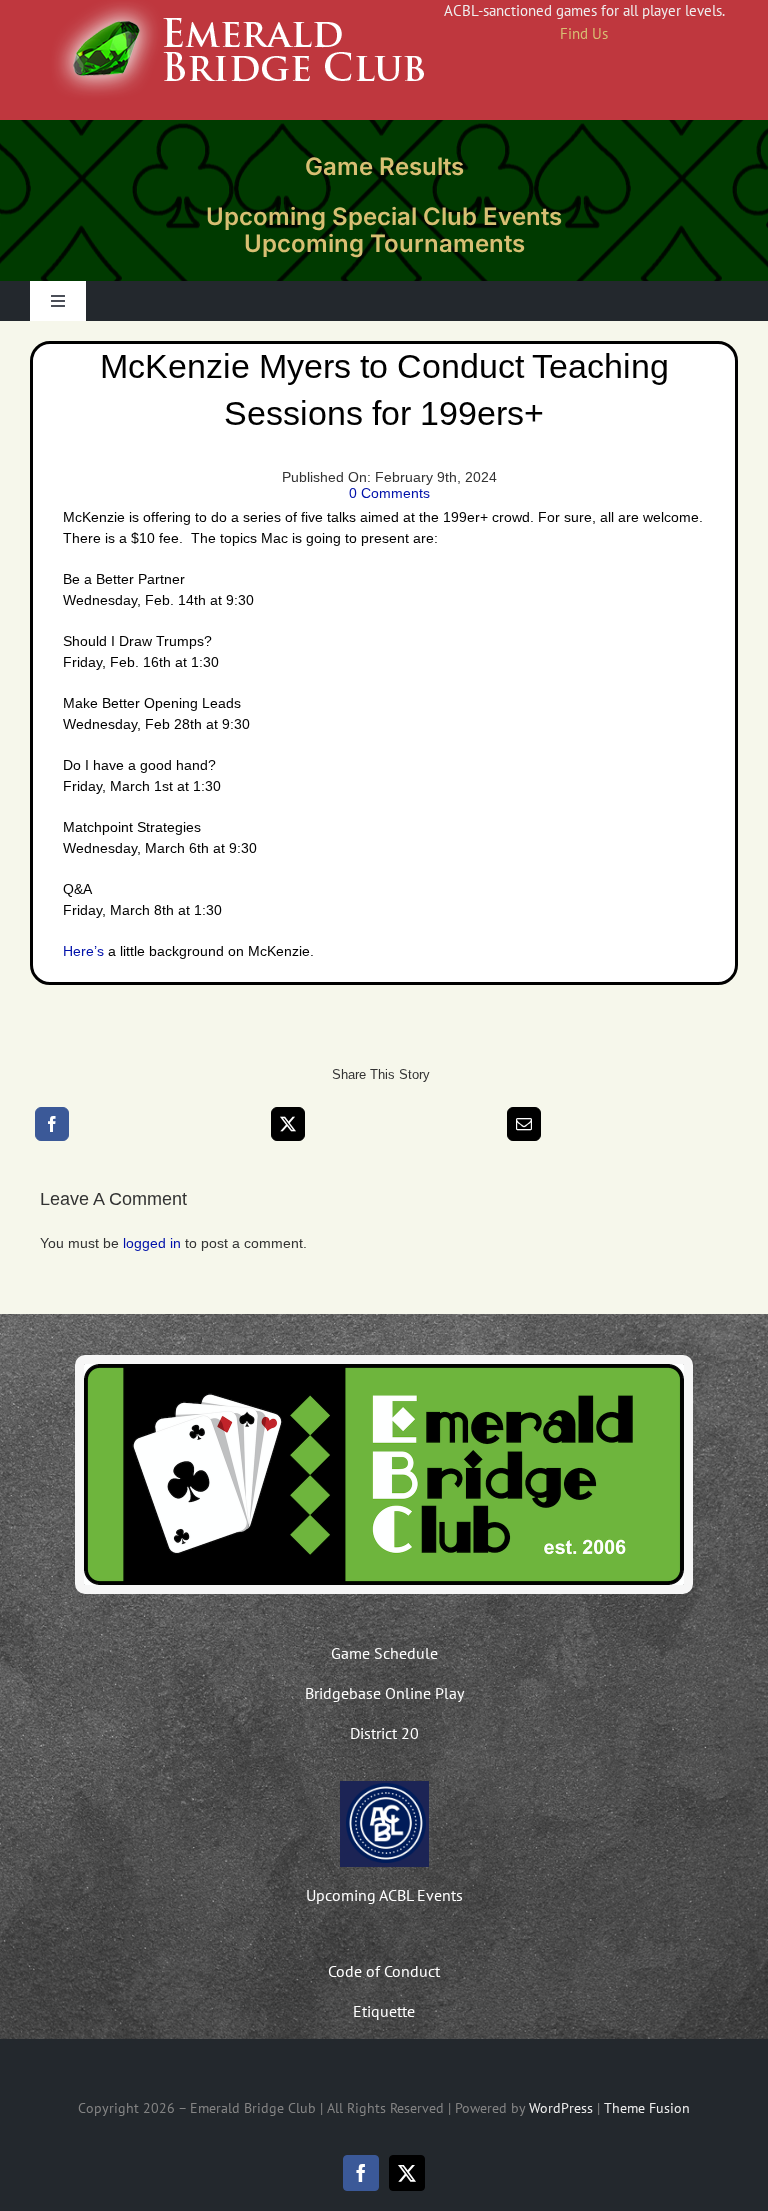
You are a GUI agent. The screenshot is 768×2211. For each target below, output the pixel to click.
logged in (152, 1243)
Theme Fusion (647, 2108)
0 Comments (389, 493)
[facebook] (361, 2173)
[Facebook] (52, 1124)
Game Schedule (384, 1653)
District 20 (384, 1733)
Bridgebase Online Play (384, 1693)
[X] (288, 1124)
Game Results (384, 166)
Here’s (83, 951)
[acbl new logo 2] (384, 1788)
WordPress (561, 2108)
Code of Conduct (384, 1971)
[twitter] (407, 2173)
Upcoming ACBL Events (384, 1895)
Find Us (584, 33)
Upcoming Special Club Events (384, 216)
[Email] (524, 1124)
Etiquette (384, 2011)
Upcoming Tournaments (384, 243)
